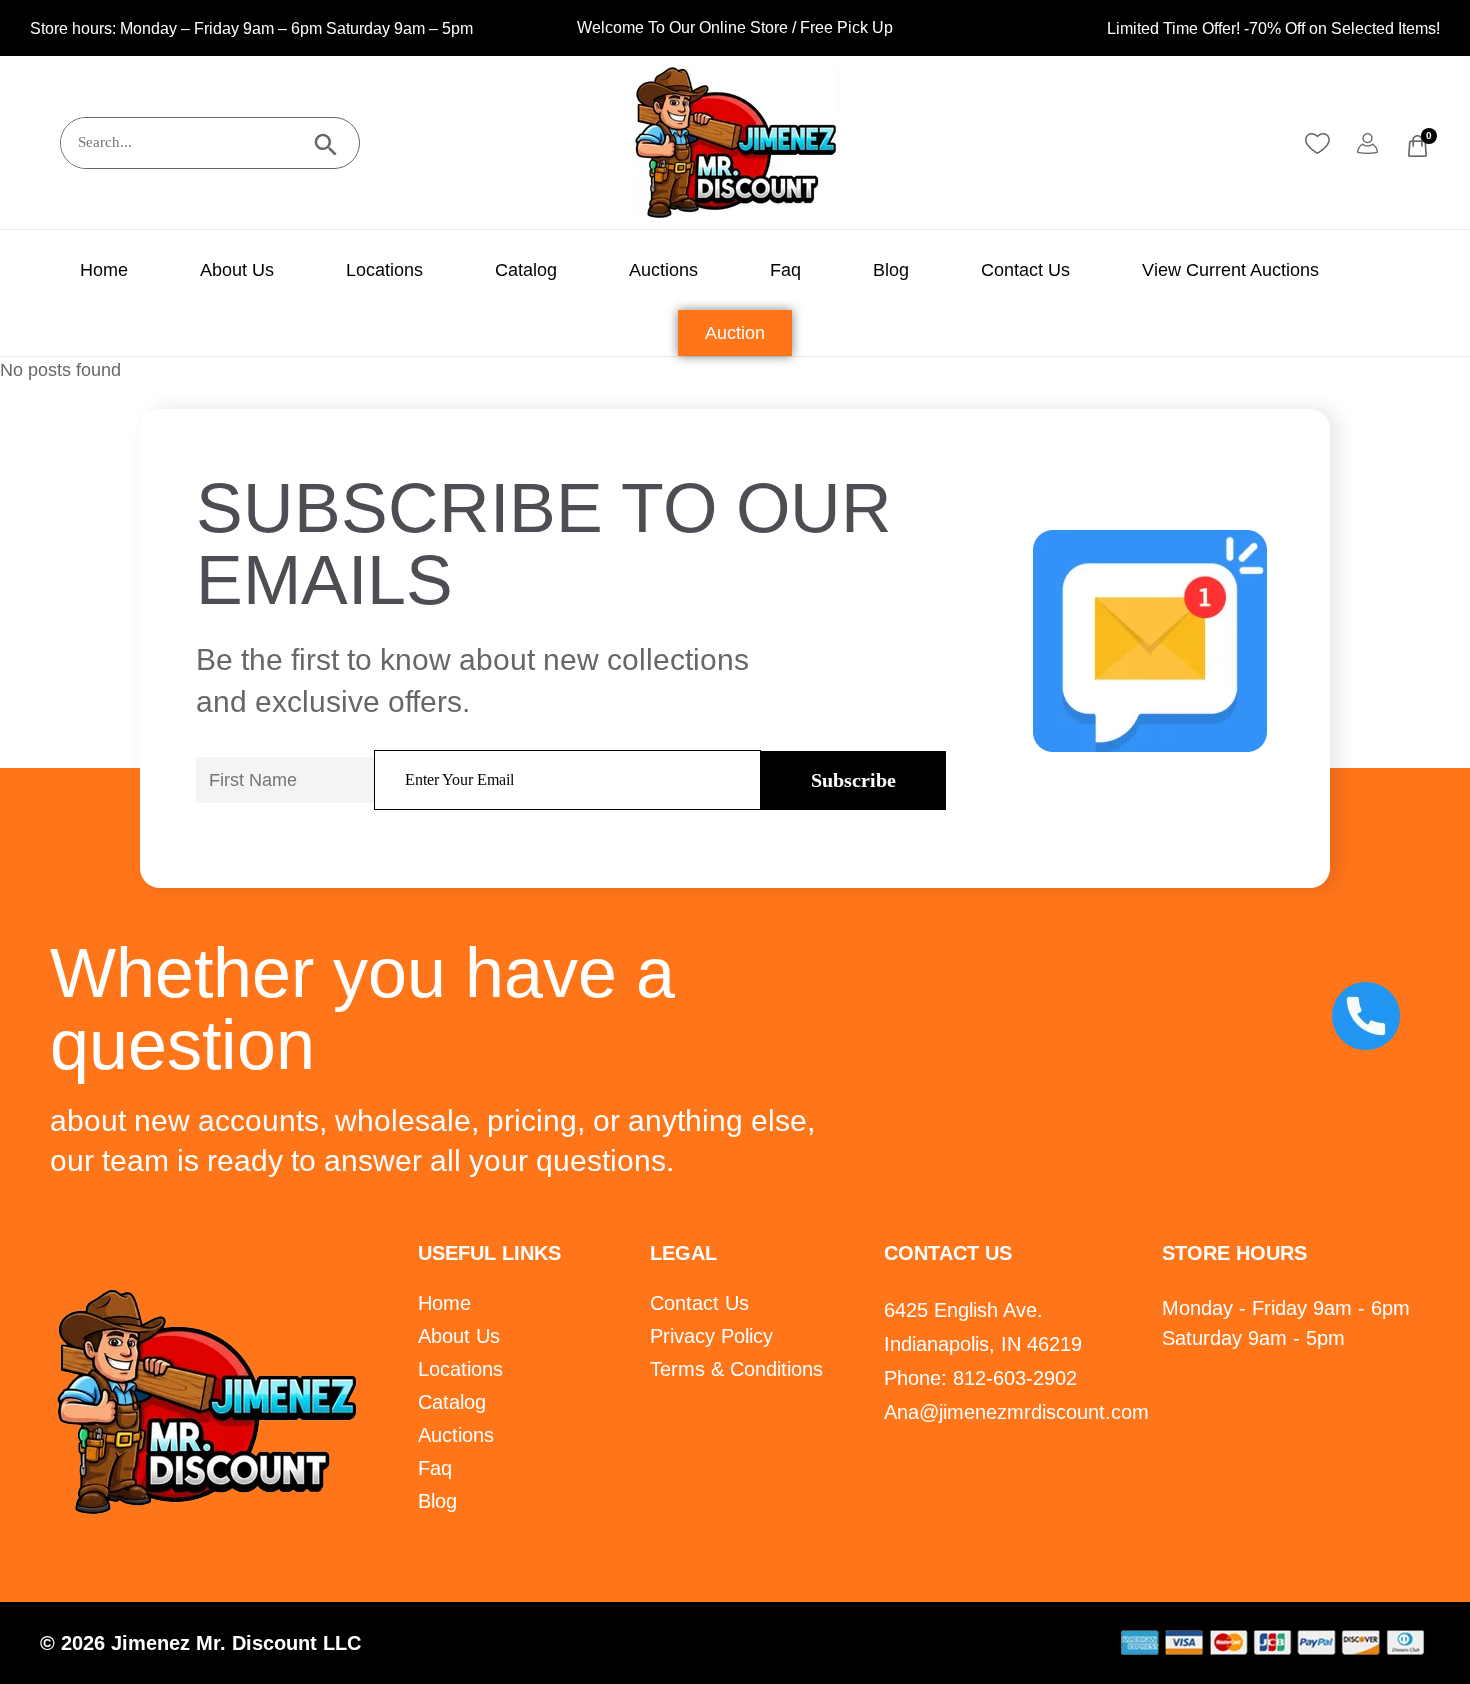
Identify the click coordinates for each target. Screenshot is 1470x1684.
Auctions (663, 270)
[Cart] (1417, 146)
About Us (237, 270)
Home (104, 270)
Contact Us (1025, 270)
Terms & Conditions (736, 1369)
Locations (384, 270)
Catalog (526, 270)
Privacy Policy (711, 1336)
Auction (735, 333)
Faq (785, 270)
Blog (891, 270)
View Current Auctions (1230, 270)
